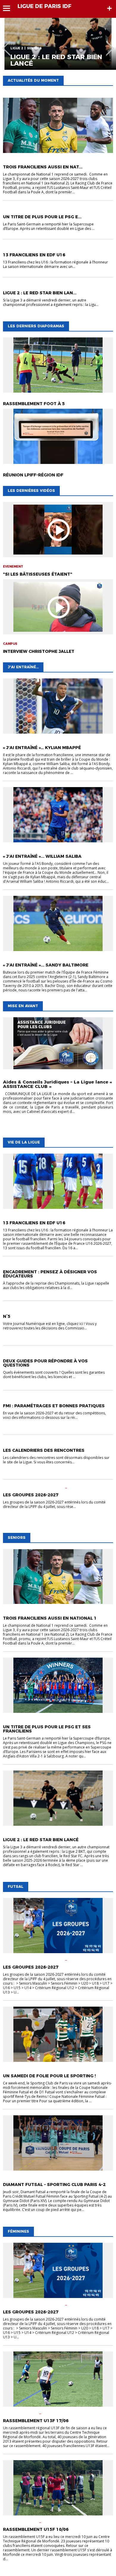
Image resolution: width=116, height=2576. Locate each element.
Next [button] (110, 44)
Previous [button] (6, 44)
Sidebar (109, 8)
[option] (58, 44)
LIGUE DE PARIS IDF (44, 6)
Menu (9, 8)
